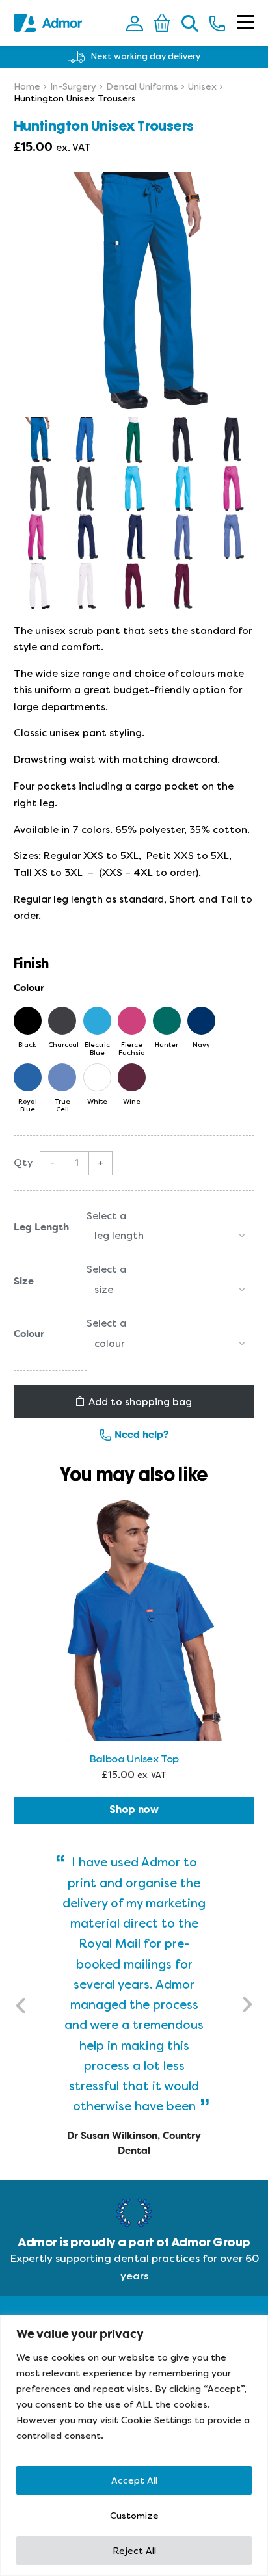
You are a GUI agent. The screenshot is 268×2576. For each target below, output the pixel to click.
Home (27, 86)
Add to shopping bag (140, 1402)
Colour (29, 1334)
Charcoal (62, 1044)
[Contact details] (217, 23)
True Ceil (62, 1105)
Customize (134, 2516)
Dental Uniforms (142, 86)
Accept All (134, 2480)
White (97, 1101)
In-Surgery (73, 86)
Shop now (134, 1810)
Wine (132, 1101)
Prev (21, 2005)
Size (24, 1281)
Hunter (167, 1044)
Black (27, 1044)
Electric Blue (97, 1048)
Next (247, 2005)
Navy (201, 1044)
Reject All (134, 2551)
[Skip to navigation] (245, 23)
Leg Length (41, 1227)
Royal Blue (28, 1105)
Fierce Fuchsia (132, 1048)
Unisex (202, 86)
